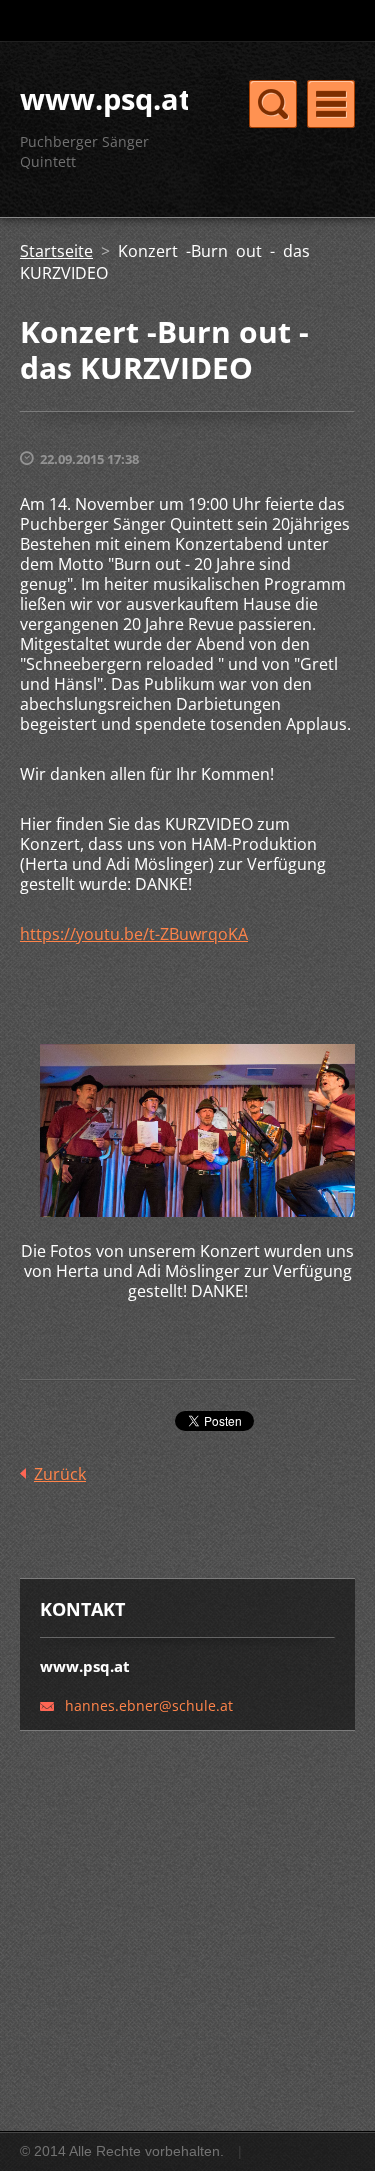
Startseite (56, 251)
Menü (331, 104)
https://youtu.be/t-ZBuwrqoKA (134, 934)
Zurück (60, 1474)
